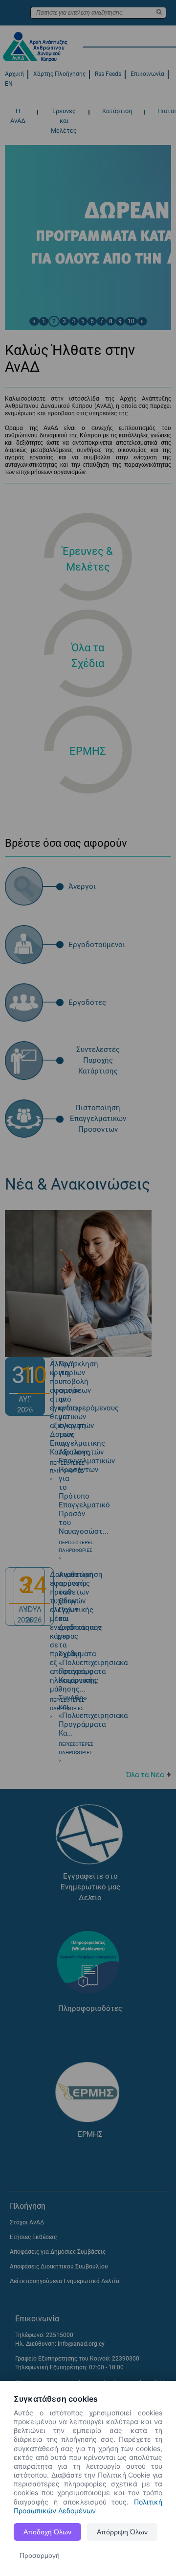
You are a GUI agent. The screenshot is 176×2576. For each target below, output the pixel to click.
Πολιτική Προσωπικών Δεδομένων (88, 2506)
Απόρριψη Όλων (122, 2532)
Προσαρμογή (40, 2555)
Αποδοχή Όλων (47, 2532)
